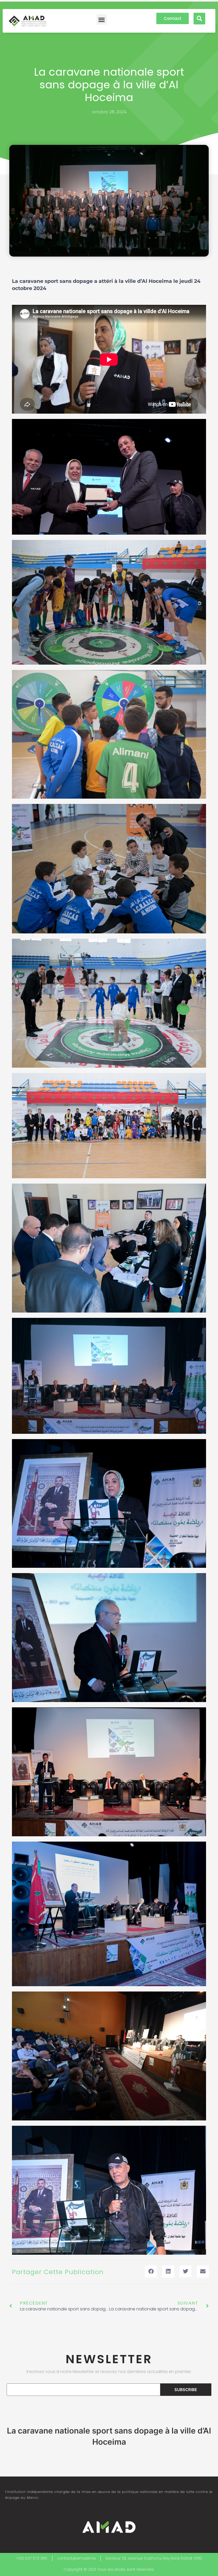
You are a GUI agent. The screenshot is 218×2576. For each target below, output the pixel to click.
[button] (102, 20)
